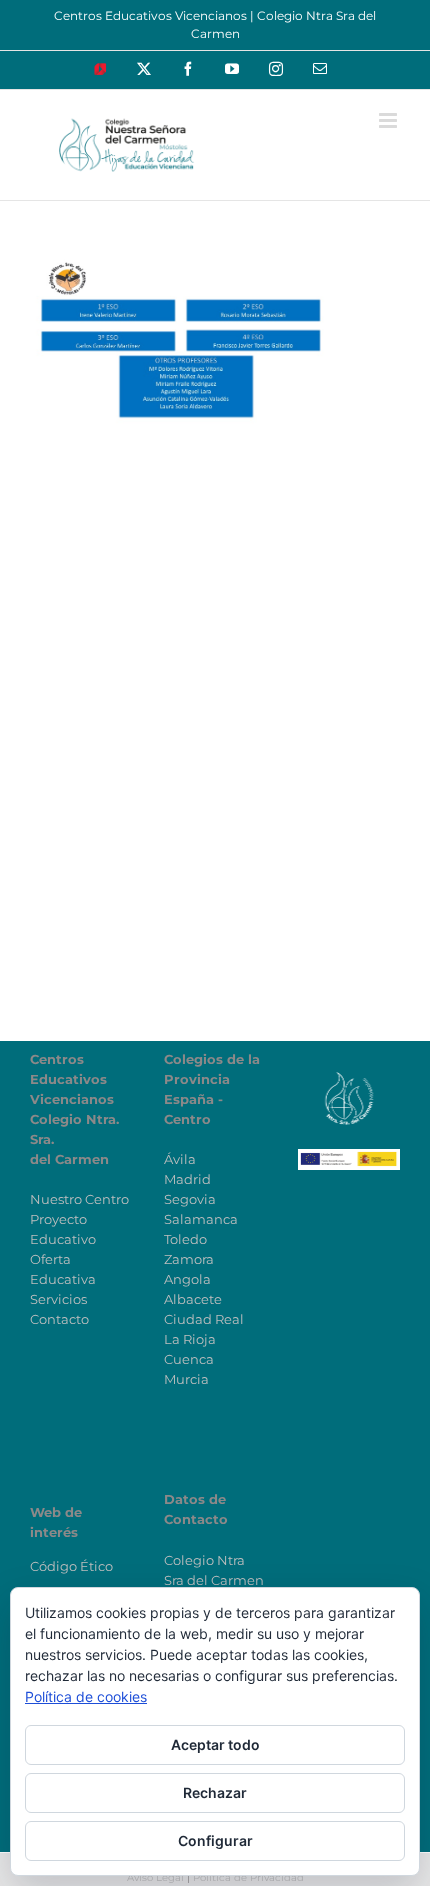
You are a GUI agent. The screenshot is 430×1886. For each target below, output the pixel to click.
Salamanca (201, 1219)
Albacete (193, 1299)
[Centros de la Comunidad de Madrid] (349, 1079)
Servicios (58, 1299)
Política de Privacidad (248, 1877)
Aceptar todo (215, 1744)
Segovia (190, 1199)
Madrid (187, 1179)
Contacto (59, 1319)
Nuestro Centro (79, 1199)
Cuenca (189, 1359)
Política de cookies (86, 1696)
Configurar (215, 1840)
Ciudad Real (204, 1319)
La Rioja (190, 1339)
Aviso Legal (155, 1877)
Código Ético (71, 1566)
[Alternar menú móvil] (389, 120)
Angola (187, 1279)
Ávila (180, 1159)
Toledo (185, 1239)
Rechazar (215, 1792)
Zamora (189, 1259)
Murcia (186, 1379)
